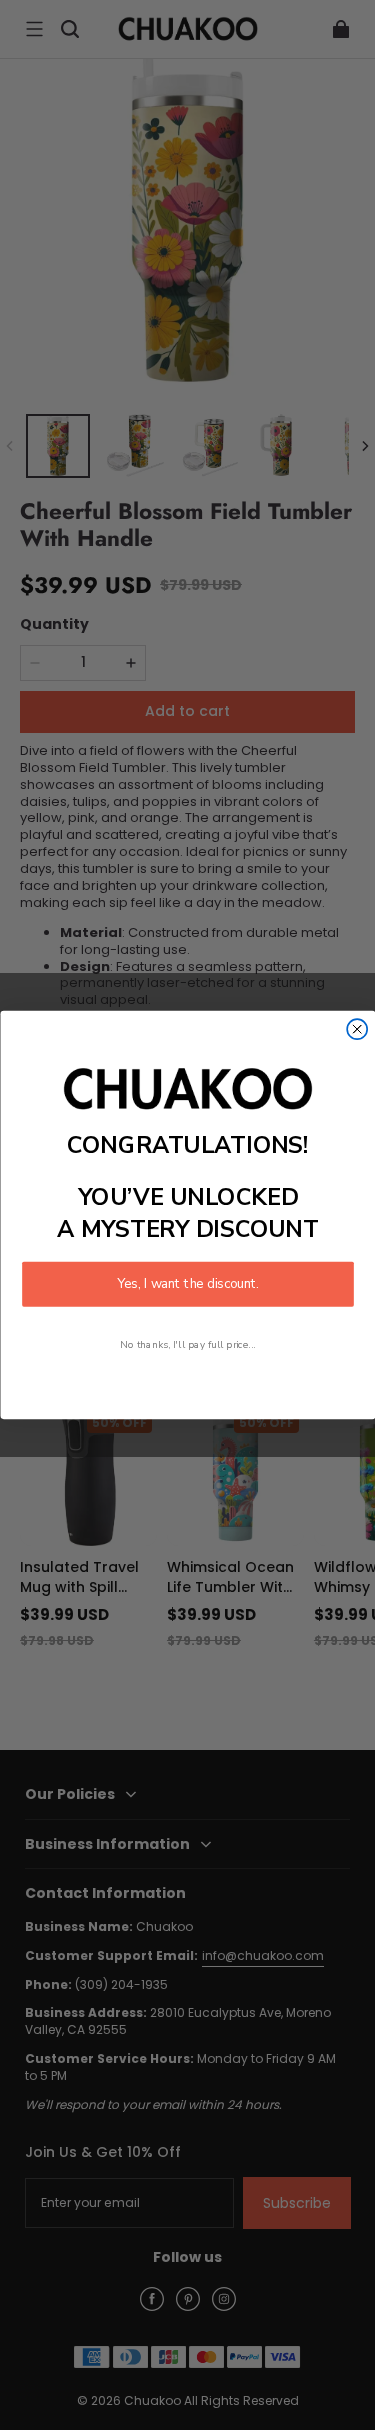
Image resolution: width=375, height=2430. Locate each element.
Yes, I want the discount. (188, 1284)
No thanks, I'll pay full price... (188, 1343)
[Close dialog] (357, 1029)
